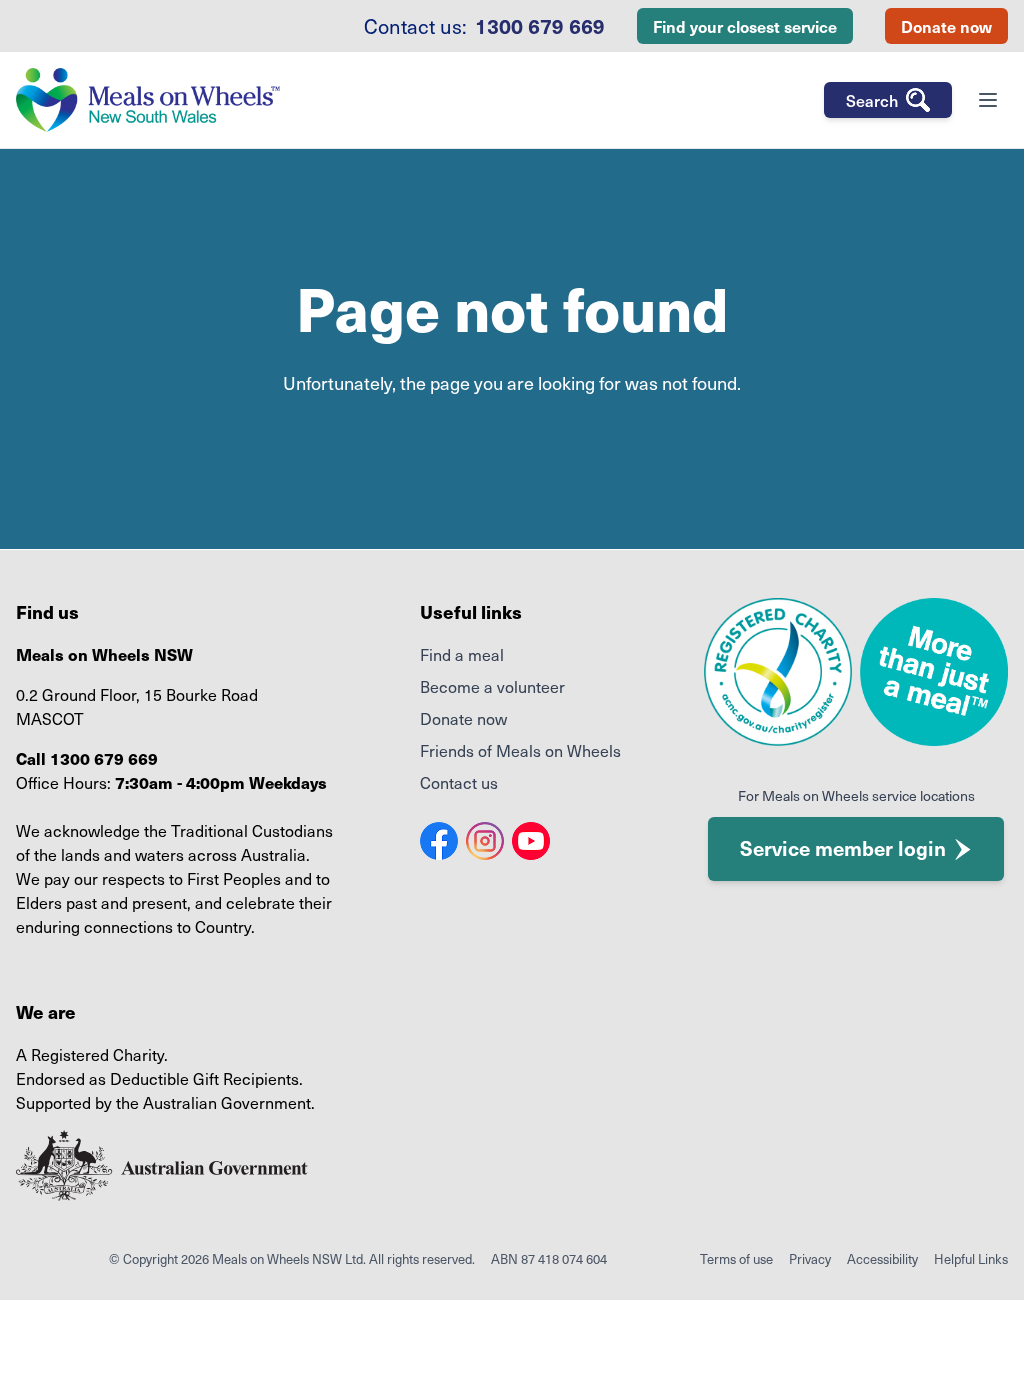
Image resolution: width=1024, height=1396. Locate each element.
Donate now (946, 26)
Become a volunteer (492, 686)
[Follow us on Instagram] (485, 841)
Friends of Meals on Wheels (520, 750)
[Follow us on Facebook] (439, 841)
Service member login (843, 848)
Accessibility (882, 1258)
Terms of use (736, 1258)
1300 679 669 (540, 26)
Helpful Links (971, 1258)
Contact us (459, 782)
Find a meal (462, 654)
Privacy (810, 1258)
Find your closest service (745, 26)
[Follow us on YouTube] (531, 841)
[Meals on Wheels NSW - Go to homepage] (148, 100)
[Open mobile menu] (988, 100)
